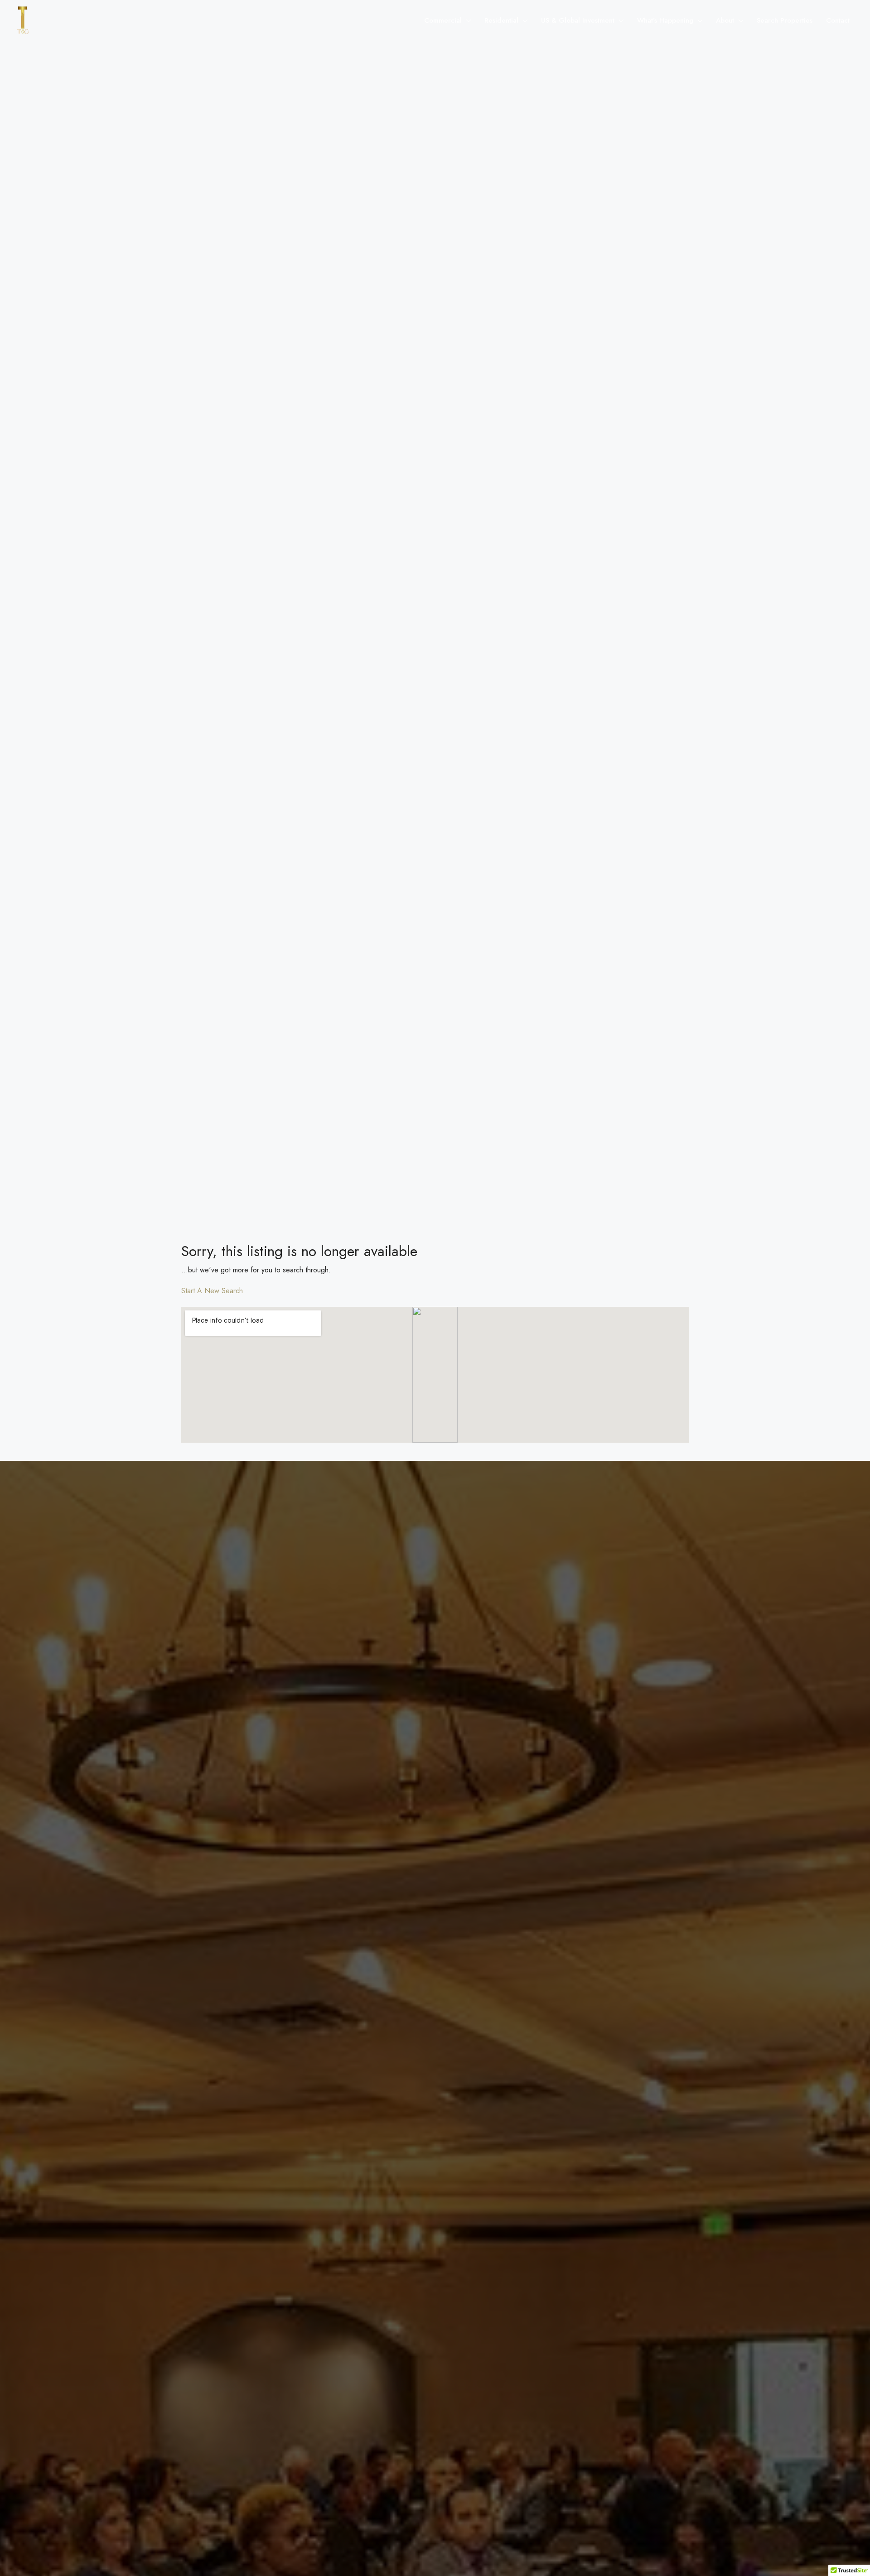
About (725, 20)
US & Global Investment (578, 20)
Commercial (443, 20)
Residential (501, 20)
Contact (838, 20)
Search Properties (785, 20)
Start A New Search (212, 1291)
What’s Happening (665, 20)
